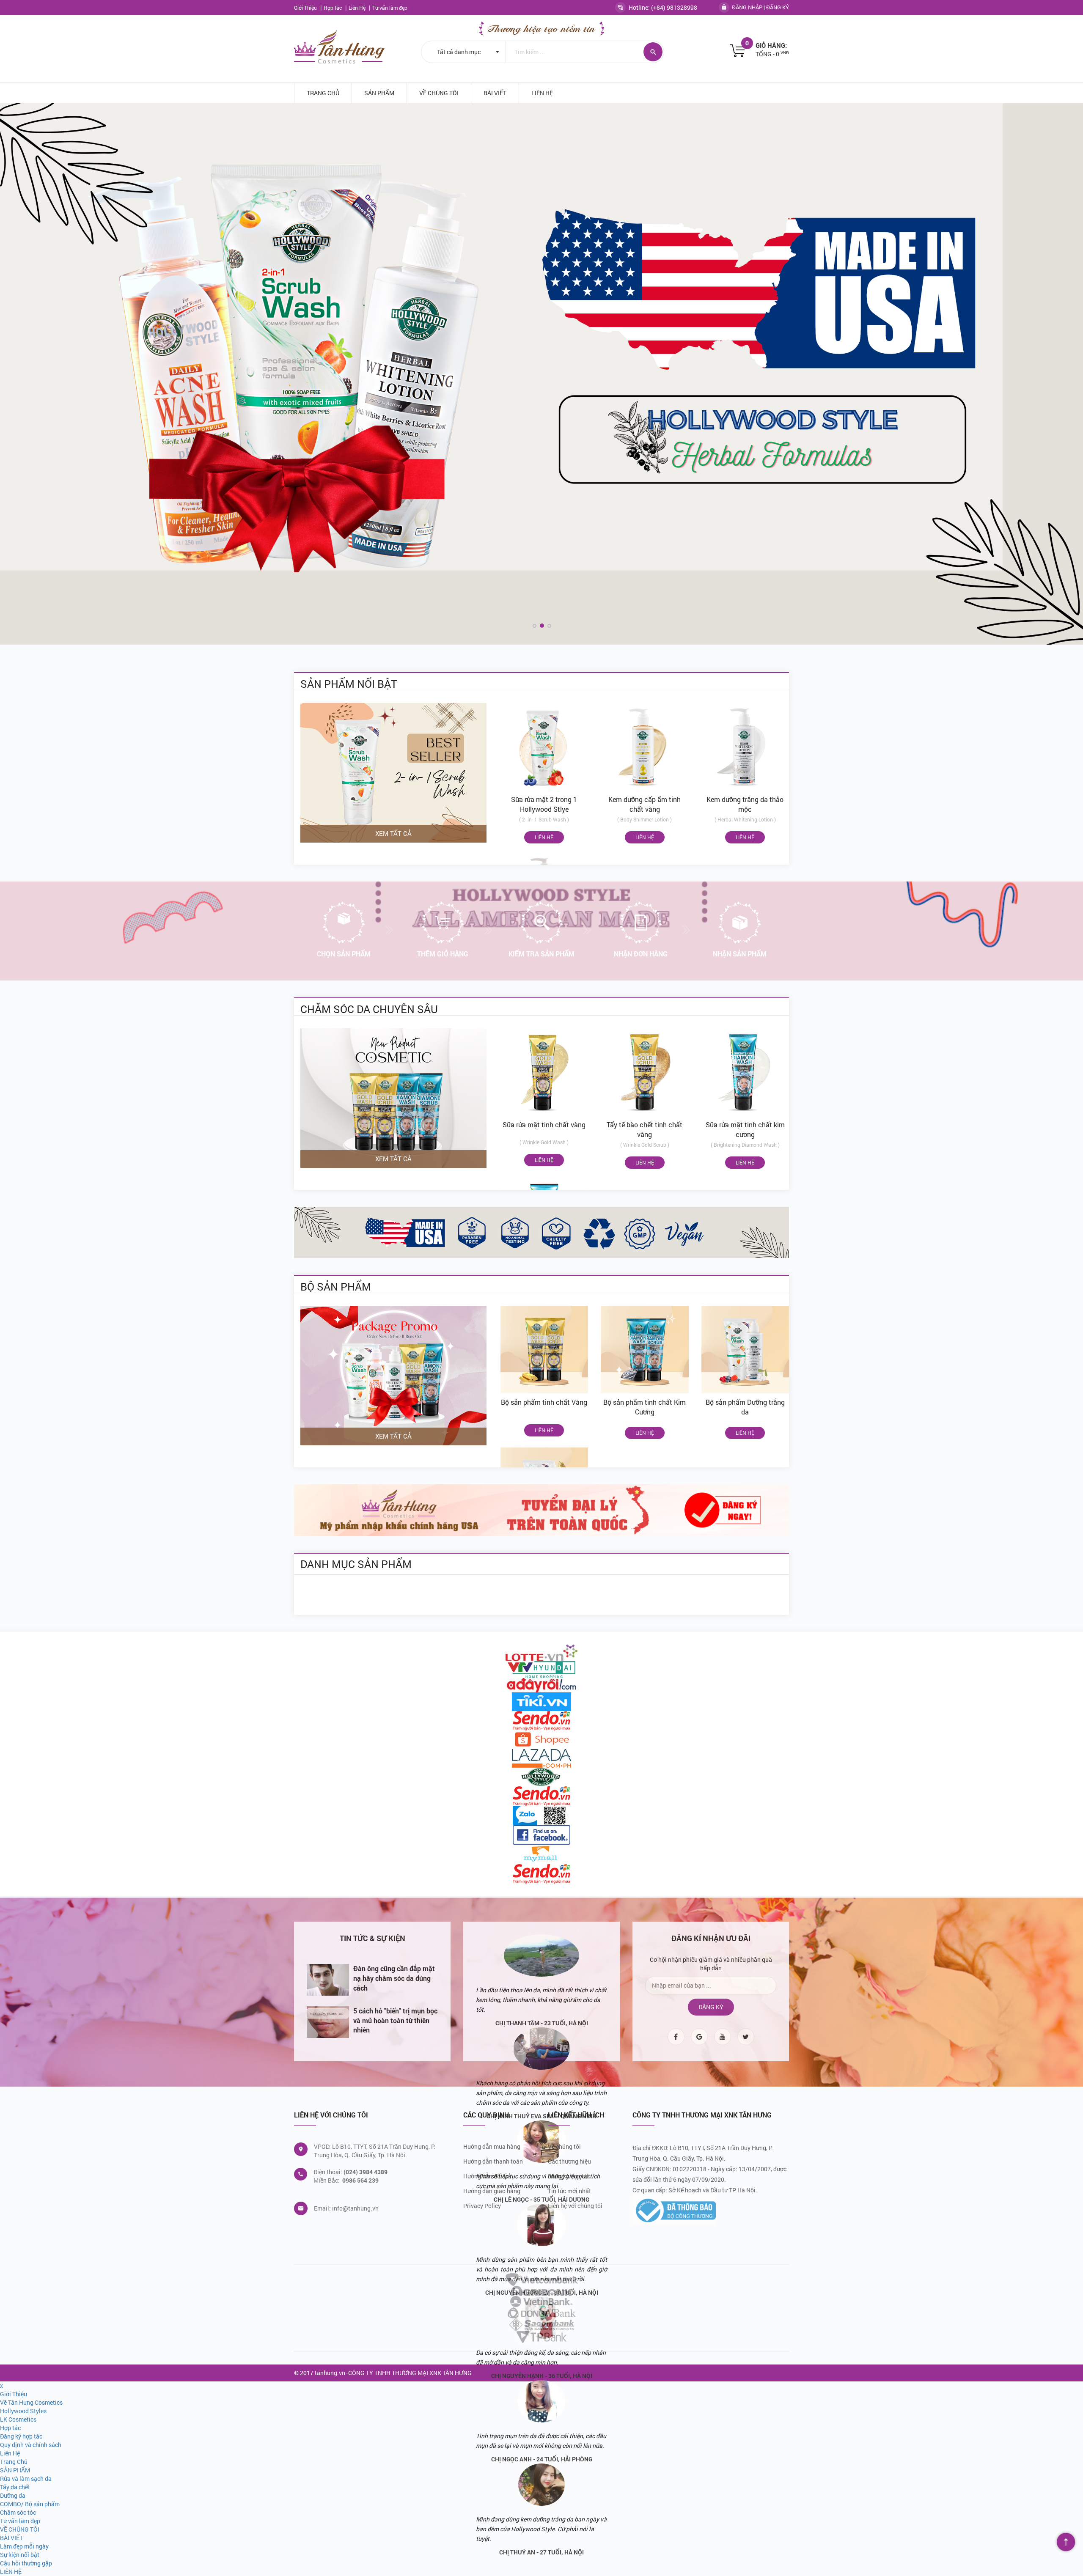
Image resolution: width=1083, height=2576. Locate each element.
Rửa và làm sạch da (26, 2479)
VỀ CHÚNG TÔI (439, 93)
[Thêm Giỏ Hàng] (443, 923)
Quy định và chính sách (31, 2445)
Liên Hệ (358, 8)
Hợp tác (333, 8)
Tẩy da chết (15, 2487)
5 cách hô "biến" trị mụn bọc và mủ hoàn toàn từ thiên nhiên (395, 2020)
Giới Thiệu (306, 8)
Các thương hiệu (569, 2161)
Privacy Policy (482, 2206)
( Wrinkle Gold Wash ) (544, 1142)
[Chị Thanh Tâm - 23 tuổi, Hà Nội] (541, 1955)
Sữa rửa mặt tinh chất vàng (544, 1125)
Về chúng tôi (564, 2146)
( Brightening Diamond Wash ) (745, 1145)
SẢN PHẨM (379, 93)
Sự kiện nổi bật (20, 2555)
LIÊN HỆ (542, 93)
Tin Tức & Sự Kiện (372, 1939)
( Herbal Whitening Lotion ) (745, 819)
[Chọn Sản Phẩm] (344, 923)
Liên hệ (544, 837)
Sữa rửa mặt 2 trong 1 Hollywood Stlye (544, 804)
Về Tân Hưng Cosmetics (31, 2402)
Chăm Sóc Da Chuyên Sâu (369, 1009)
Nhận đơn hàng (641, 954)
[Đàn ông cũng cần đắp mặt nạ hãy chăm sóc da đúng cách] (328, 1980)
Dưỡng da (13, 2495)
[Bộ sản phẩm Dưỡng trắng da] (745, 1350)
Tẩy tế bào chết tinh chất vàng (645, 1129)
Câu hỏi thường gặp (26, 2563)
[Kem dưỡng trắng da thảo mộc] (745, 747)
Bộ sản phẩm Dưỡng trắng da (745, 1407)
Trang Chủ (323, 93)
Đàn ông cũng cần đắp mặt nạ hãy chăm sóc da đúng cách (394, 1978)
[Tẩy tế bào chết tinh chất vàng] (645, 1072)
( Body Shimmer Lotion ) (645, 819)
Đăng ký (778, 7)
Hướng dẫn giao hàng (492, 2191)
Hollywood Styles (23, 2411)
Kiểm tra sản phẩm (541, 954)
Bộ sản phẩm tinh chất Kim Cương (645, 1407)
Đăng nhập (747, 7)
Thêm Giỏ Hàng (443, 954)
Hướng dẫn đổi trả (487, 2176)
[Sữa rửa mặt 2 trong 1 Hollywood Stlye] (544, 747)
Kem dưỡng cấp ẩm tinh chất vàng (645, 804)
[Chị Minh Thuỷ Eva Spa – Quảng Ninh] (541, 2049)
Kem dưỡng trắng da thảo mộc (745, 804)
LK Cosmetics (18, 2419)
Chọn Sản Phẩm (344, 954)
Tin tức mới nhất (569, 2191)
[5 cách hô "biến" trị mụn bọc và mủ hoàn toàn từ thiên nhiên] (328, 2022)
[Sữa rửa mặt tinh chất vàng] (544, 1072)
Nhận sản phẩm (740, 954)
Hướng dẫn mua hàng (492, 2146)
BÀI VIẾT (495, 93)
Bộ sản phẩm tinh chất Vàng (544, 1402)
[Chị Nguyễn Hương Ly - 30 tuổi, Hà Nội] (541, 2225)
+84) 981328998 (675, 7)
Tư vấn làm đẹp (390, 8)
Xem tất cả (393, 833)
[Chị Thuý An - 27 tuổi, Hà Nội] (541, 2485)
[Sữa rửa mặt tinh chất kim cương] (745, 1072)
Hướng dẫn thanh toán (493, 2161)
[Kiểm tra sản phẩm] (541, 923)
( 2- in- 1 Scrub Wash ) (544, 819)
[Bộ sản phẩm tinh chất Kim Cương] (645, 1350)
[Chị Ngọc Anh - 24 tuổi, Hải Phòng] (541, 2401)
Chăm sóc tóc (18, 2512)
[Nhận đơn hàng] (640, 923)
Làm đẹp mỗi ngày (24, 2546)
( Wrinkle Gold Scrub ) (645, 1145)
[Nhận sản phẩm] (739, 923)
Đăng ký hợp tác (569, 2176)
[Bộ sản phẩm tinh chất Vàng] (544, 1350)
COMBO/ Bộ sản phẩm (30, 2504)
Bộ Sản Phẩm (336, 1286)
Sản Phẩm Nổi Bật (349, 683)
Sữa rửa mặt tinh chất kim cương (745, 1129)
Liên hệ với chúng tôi (575, 2206)
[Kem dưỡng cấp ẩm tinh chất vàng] (645, 747)
